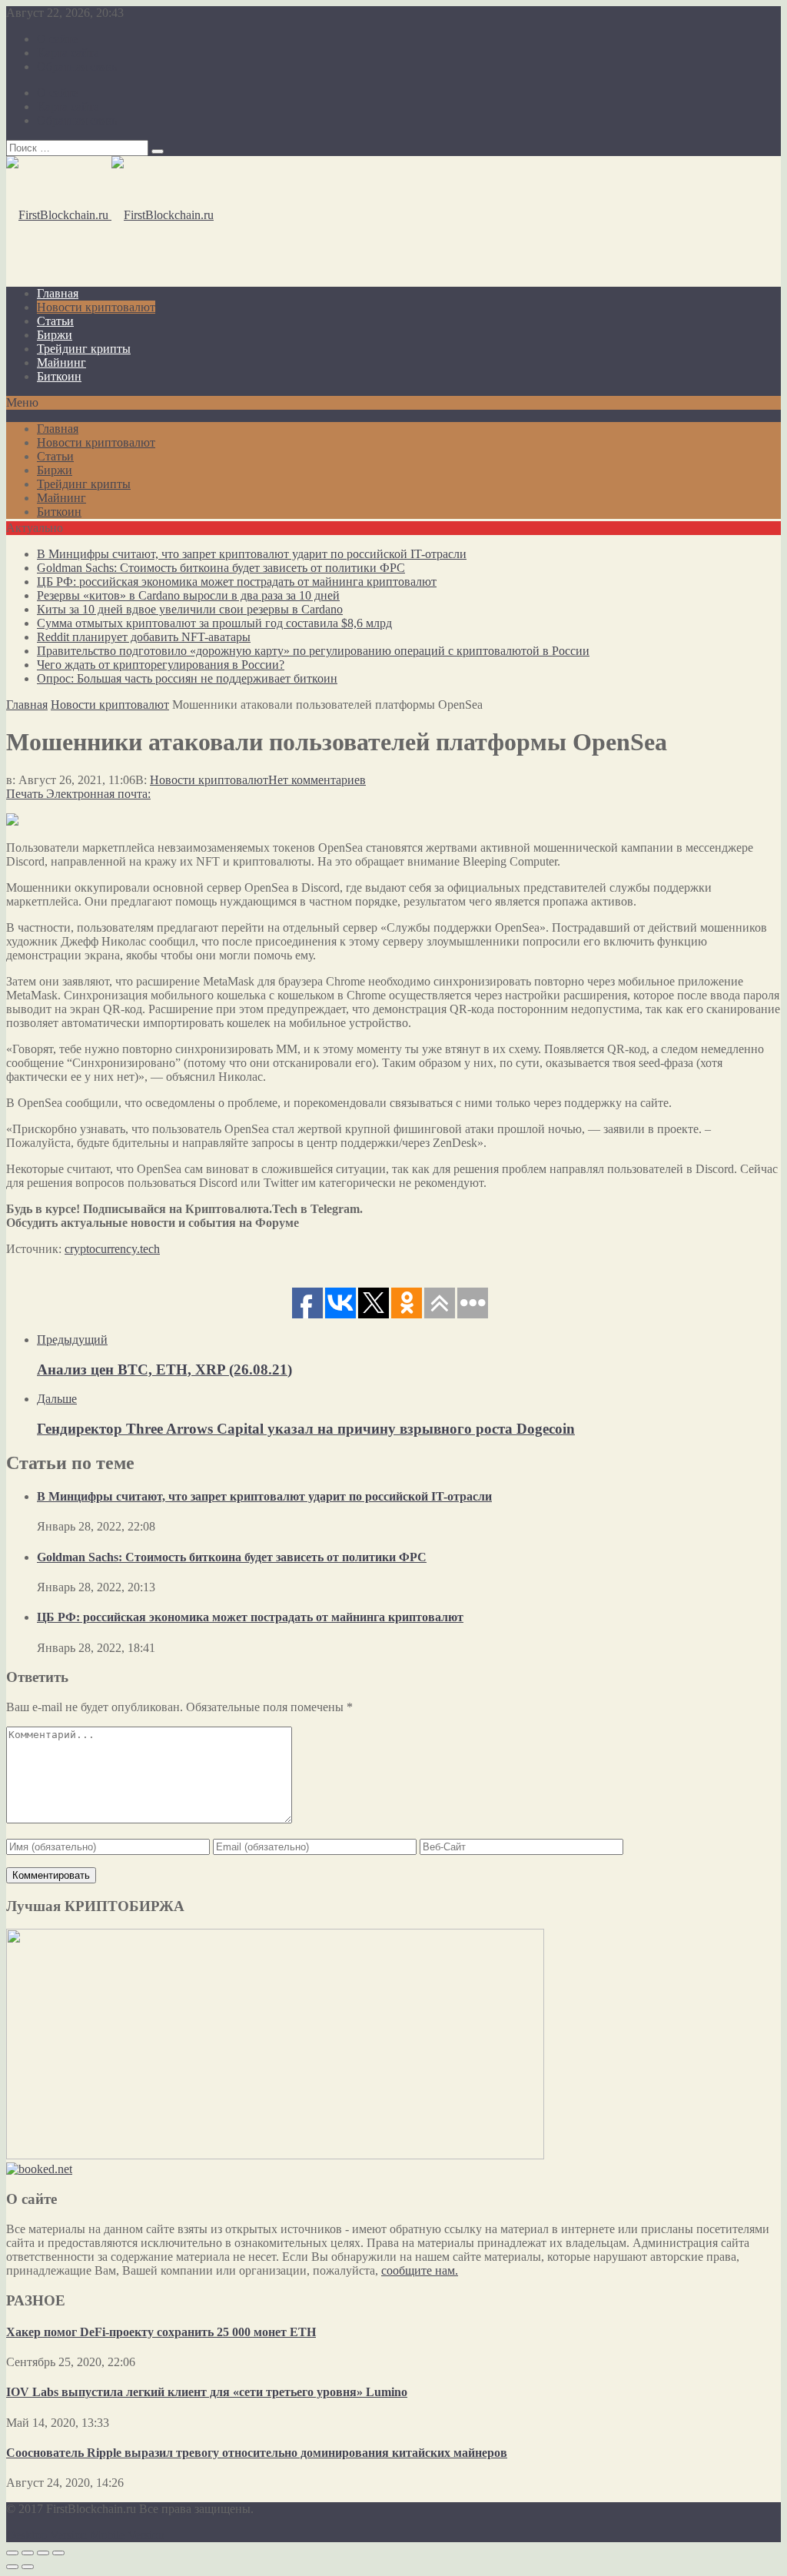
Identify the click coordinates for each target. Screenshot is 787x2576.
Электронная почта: (98, 794)
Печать (25, 794)
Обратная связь (77, 66)
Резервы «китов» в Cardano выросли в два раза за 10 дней (188, 595)
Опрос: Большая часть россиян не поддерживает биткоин (187, 678)
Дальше (57, 1399)
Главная (58, 293)
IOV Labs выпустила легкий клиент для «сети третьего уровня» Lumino (207, 2392)
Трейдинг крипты (84, 349)
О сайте (57, 39)
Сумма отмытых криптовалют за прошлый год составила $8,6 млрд (214, 623)
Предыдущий (72, 1340)
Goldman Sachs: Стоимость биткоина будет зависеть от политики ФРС (221, 568)
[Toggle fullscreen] (43, 2553)
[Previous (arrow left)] (12, 2567)
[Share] (28, 2553)
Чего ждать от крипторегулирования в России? (161, 665)
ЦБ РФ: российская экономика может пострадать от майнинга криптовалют (237, 582)
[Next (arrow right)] (28, 2567)
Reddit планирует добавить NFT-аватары (144, 637)
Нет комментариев (317, 780)
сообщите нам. (420, 2270)
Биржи (55, 335)
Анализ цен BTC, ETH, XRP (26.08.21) (164, 1369)
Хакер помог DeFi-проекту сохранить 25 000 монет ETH (161, 2332)
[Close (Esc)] (12, 2553)
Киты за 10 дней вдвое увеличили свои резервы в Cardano (190, 609)
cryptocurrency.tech (112, 1249)
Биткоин (59, 376)
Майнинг (61, 362)
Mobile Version (127, 2535)
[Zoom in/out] (58, 2553)
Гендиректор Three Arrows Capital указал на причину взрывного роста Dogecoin (306, 1429)
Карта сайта (68, 53)
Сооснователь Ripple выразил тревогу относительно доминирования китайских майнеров (257, 2453)
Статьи (55, 321)
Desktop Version (46, 2535)
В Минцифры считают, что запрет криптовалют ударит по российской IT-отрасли (252, 554)
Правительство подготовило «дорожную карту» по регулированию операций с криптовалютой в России (313, 651)
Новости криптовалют (96, 307)
